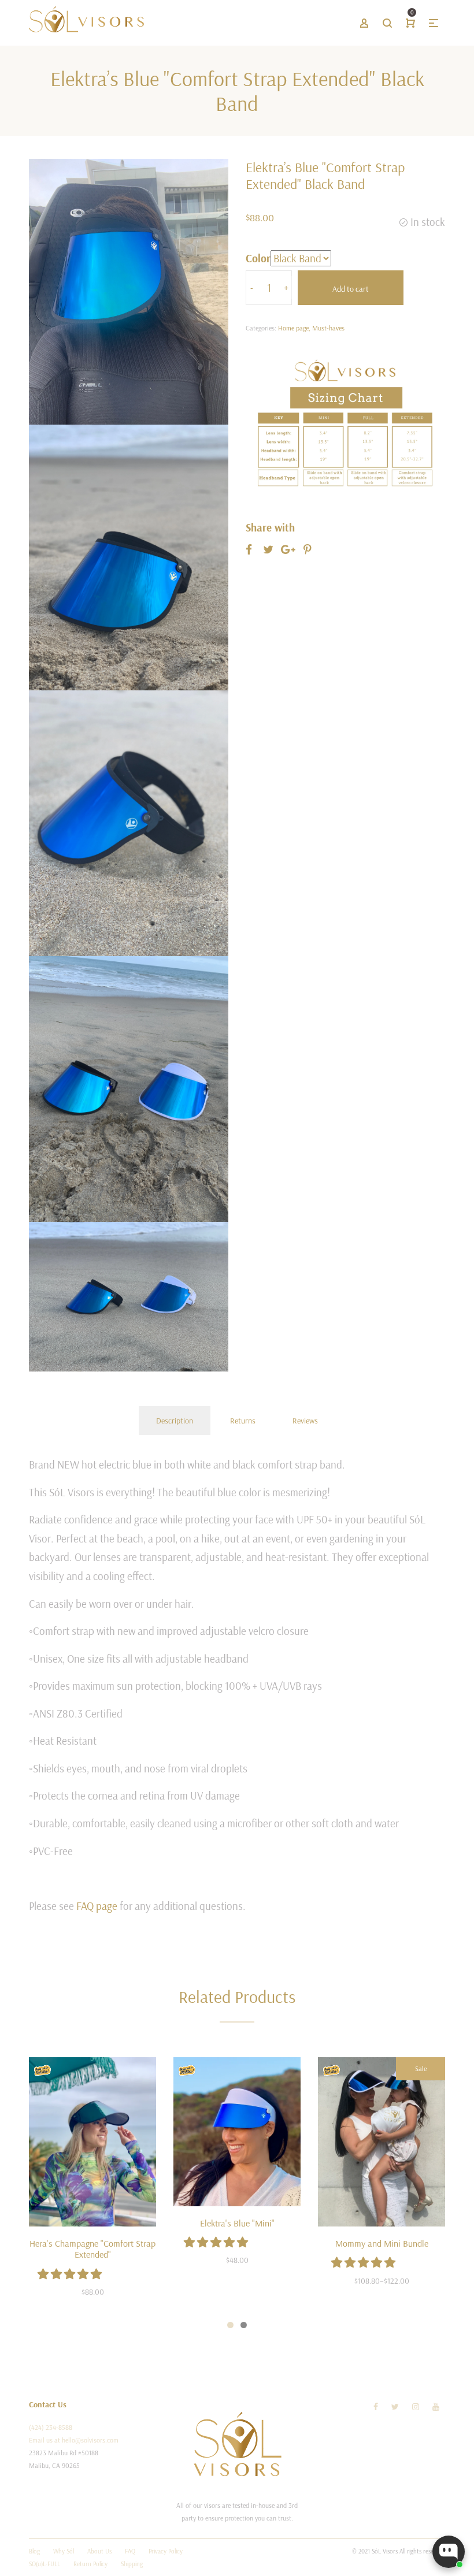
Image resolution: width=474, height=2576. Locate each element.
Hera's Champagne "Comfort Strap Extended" (92, 2249)
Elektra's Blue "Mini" (237, 2223)
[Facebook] (376, 2407)
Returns (243, 1421)
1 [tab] (230, 2325)
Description (175, 1421)
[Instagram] (416, 2407)
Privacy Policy (166, 2551)
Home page (293, 328)
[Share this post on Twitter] (268, 549)
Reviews (305, 1421)
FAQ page (97, 1906)
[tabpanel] (92, 2185)
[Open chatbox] (449, 2552)
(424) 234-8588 (51, 2427)
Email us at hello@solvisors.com (74, 2440)
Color (258, 258)
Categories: (261, 328)
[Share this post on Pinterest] (308, 549)
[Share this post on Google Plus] (288, 549)
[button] (71, 2274)
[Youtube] (436, 2407)
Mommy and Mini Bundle (382, 2243)
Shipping (132, 2564)
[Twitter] (395, 2407)
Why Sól (64, 2551)
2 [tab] (244, 2325)
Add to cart (351, 289)
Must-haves (328, 328)
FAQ (130, 2551)
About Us (99, 2551)
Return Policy (90, 2564)
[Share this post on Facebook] (249, 549)
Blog (34, 2551)
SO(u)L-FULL (45, 2564)
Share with (270, 527)
